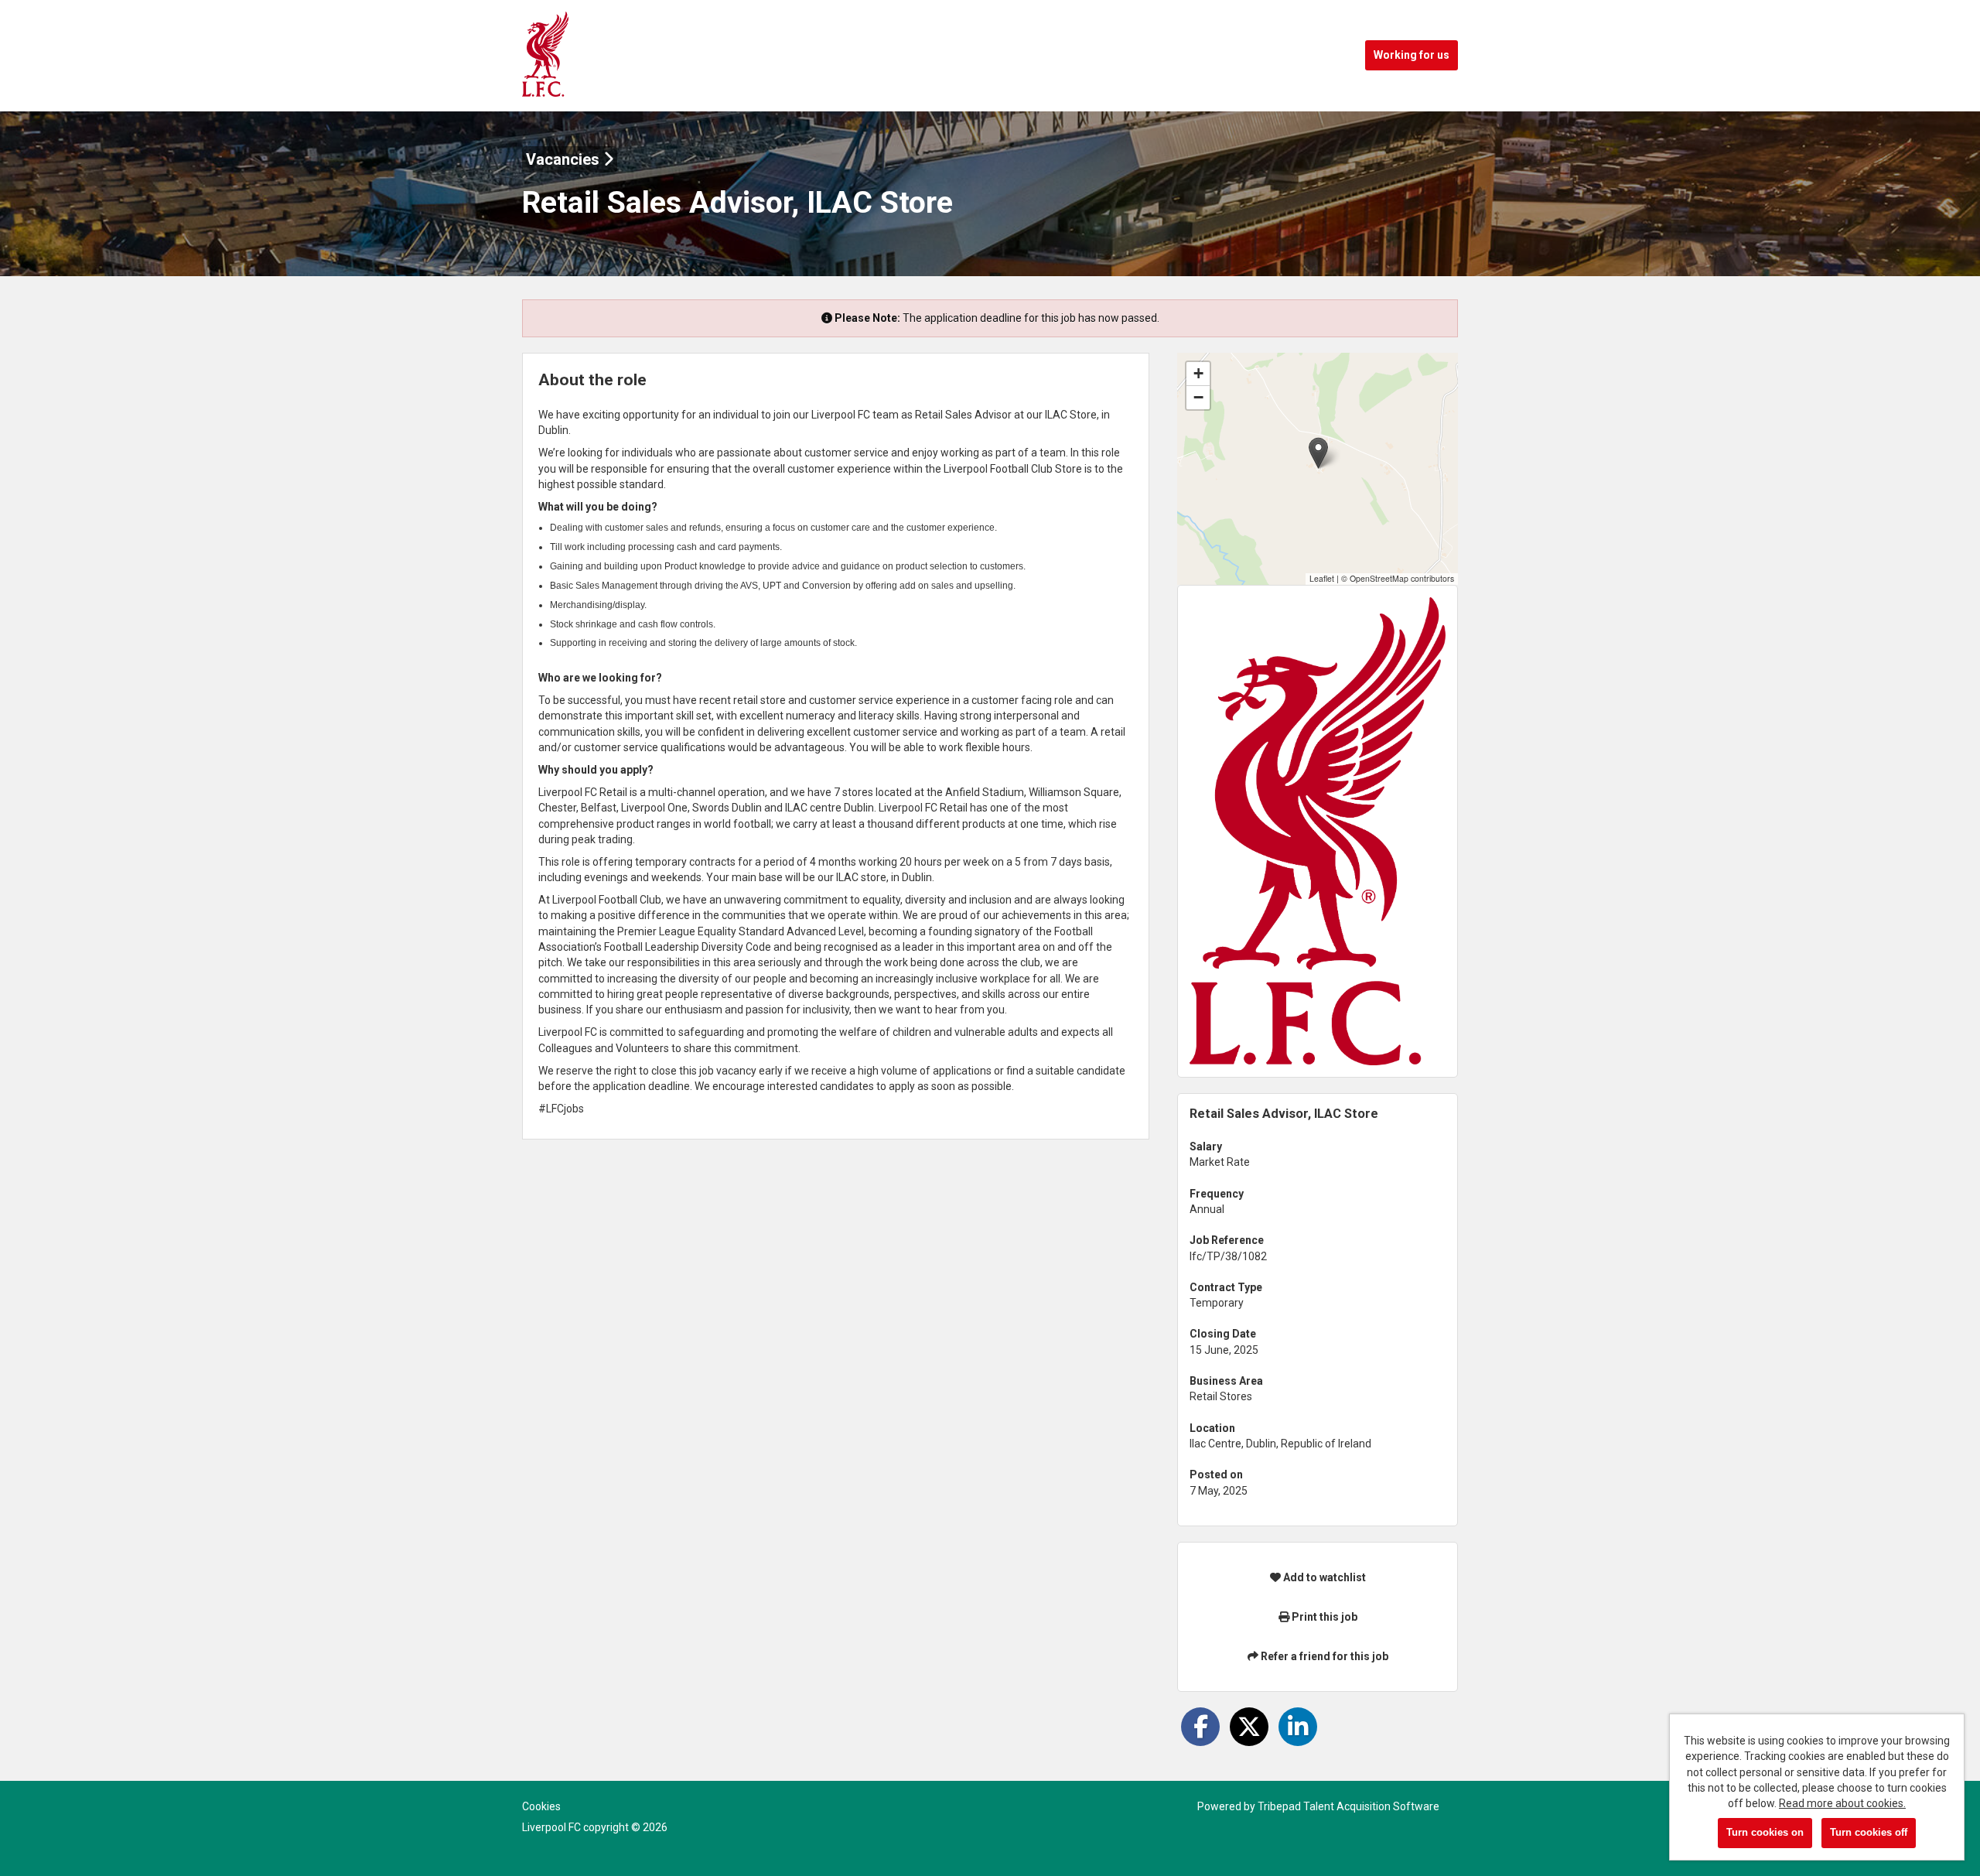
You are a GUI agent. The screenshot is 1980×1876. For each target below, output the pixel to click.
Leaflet (1322, 578)
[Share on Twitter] (1249, 1727)
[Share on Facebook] (1200, 1727)
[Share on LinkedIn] (1298, 1727)
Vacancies (565, 159)
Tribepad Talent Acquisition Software (1348, 1806)
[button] (1318, 453)
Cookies (541, 1806)
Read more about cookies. (1842, 1803)
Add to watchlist (1323, 1577)
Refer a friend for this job (1323, 1656)
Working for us (1412, 55)
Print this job (1323, 1617)
